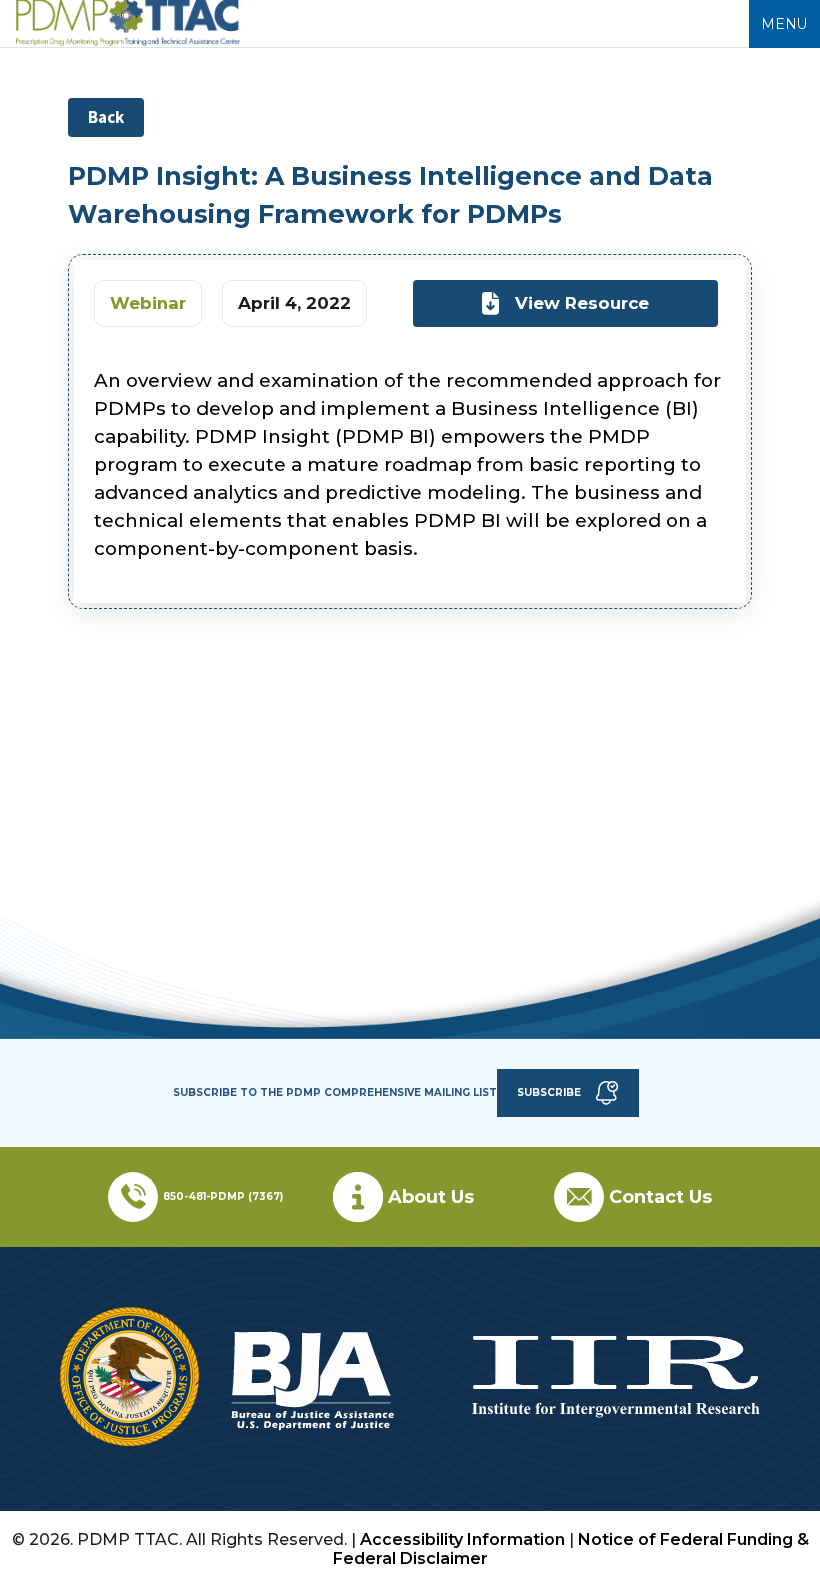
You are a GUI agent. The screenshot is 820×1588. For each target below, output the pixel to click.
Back (106, 117)
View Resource (582, 303)
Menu (784, 24)
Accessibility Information (462, 1539)
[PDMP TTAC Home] (128, 41)
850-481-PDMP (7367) (223, 1196)
